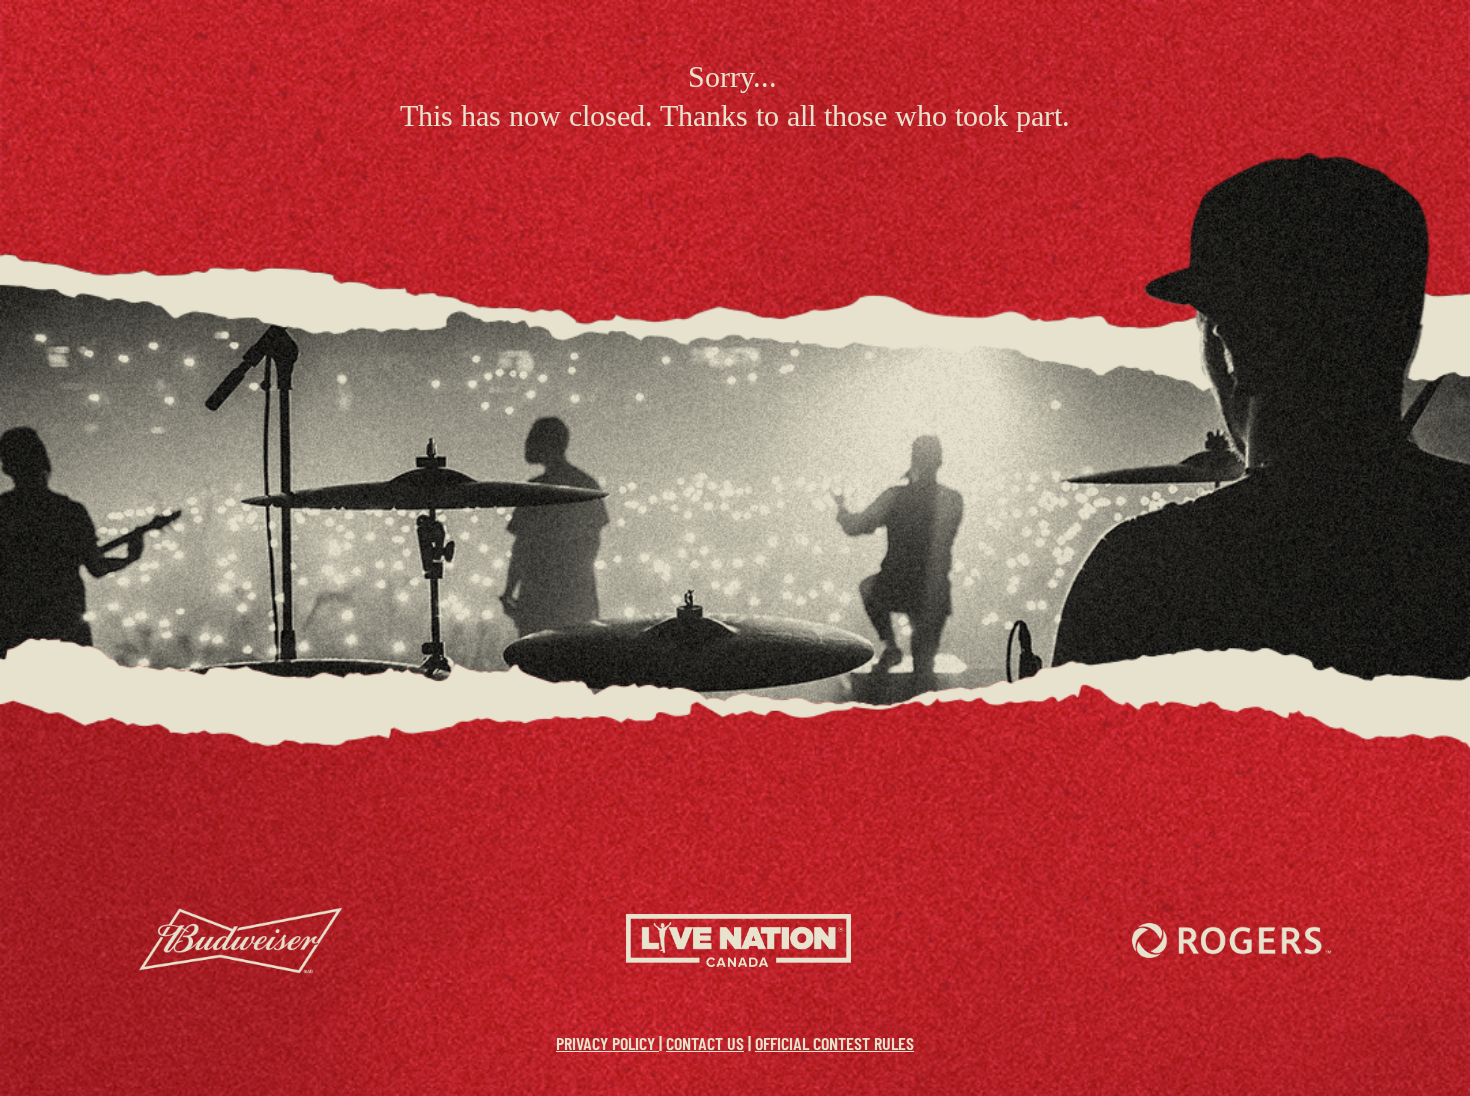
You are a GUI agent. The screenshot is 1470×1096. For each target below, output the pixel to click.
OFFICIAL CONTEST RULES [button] (834, 1043)
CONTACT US (705, 1043)
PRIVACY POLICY (607, 1043)
